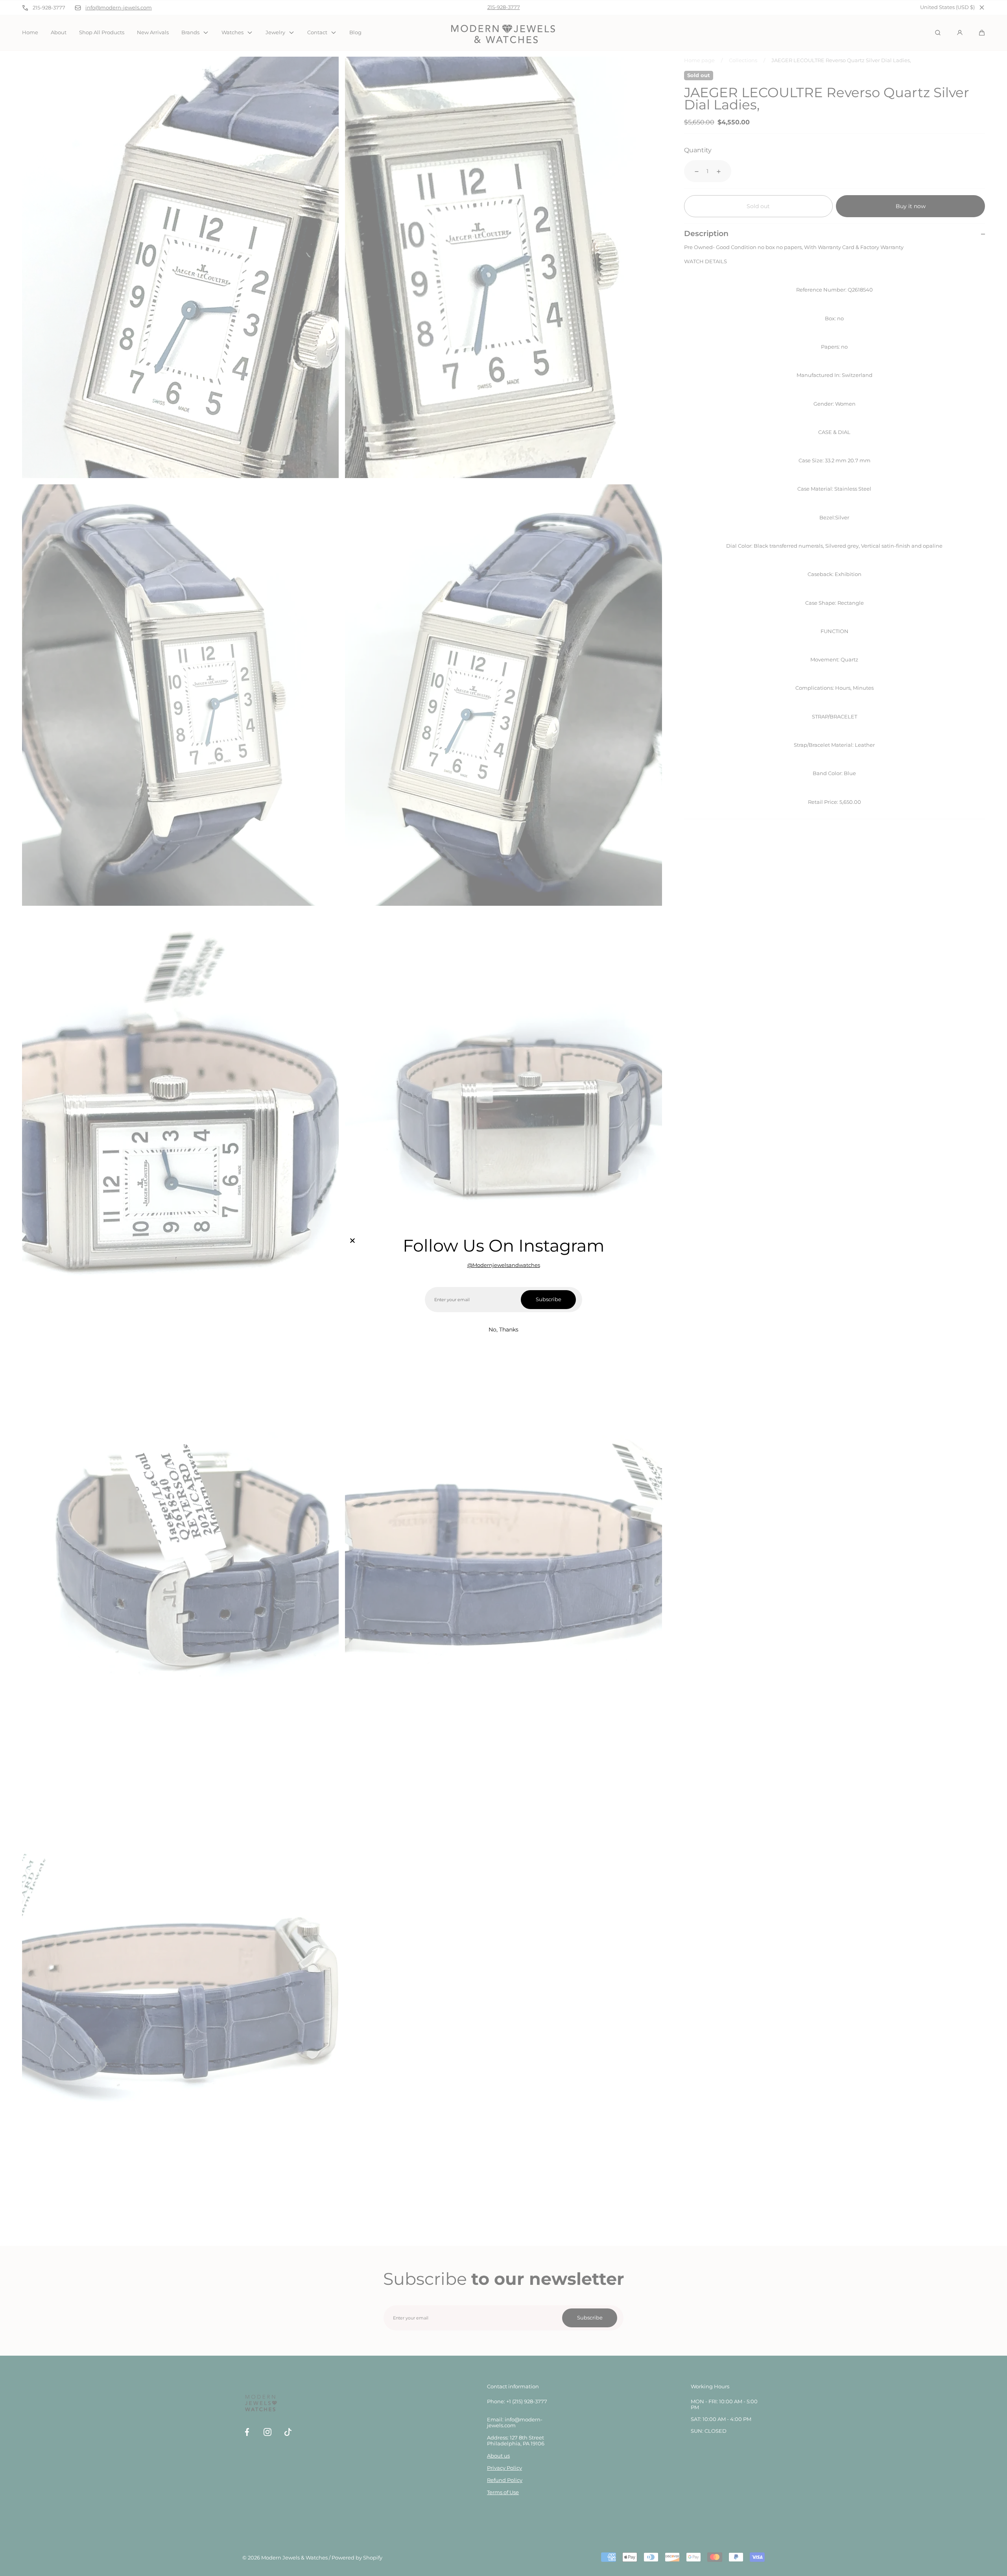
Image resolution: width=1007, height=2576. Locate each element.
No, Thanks (503, 1330)
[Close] (352, 1241)
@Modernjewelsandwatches (504, 1265)
